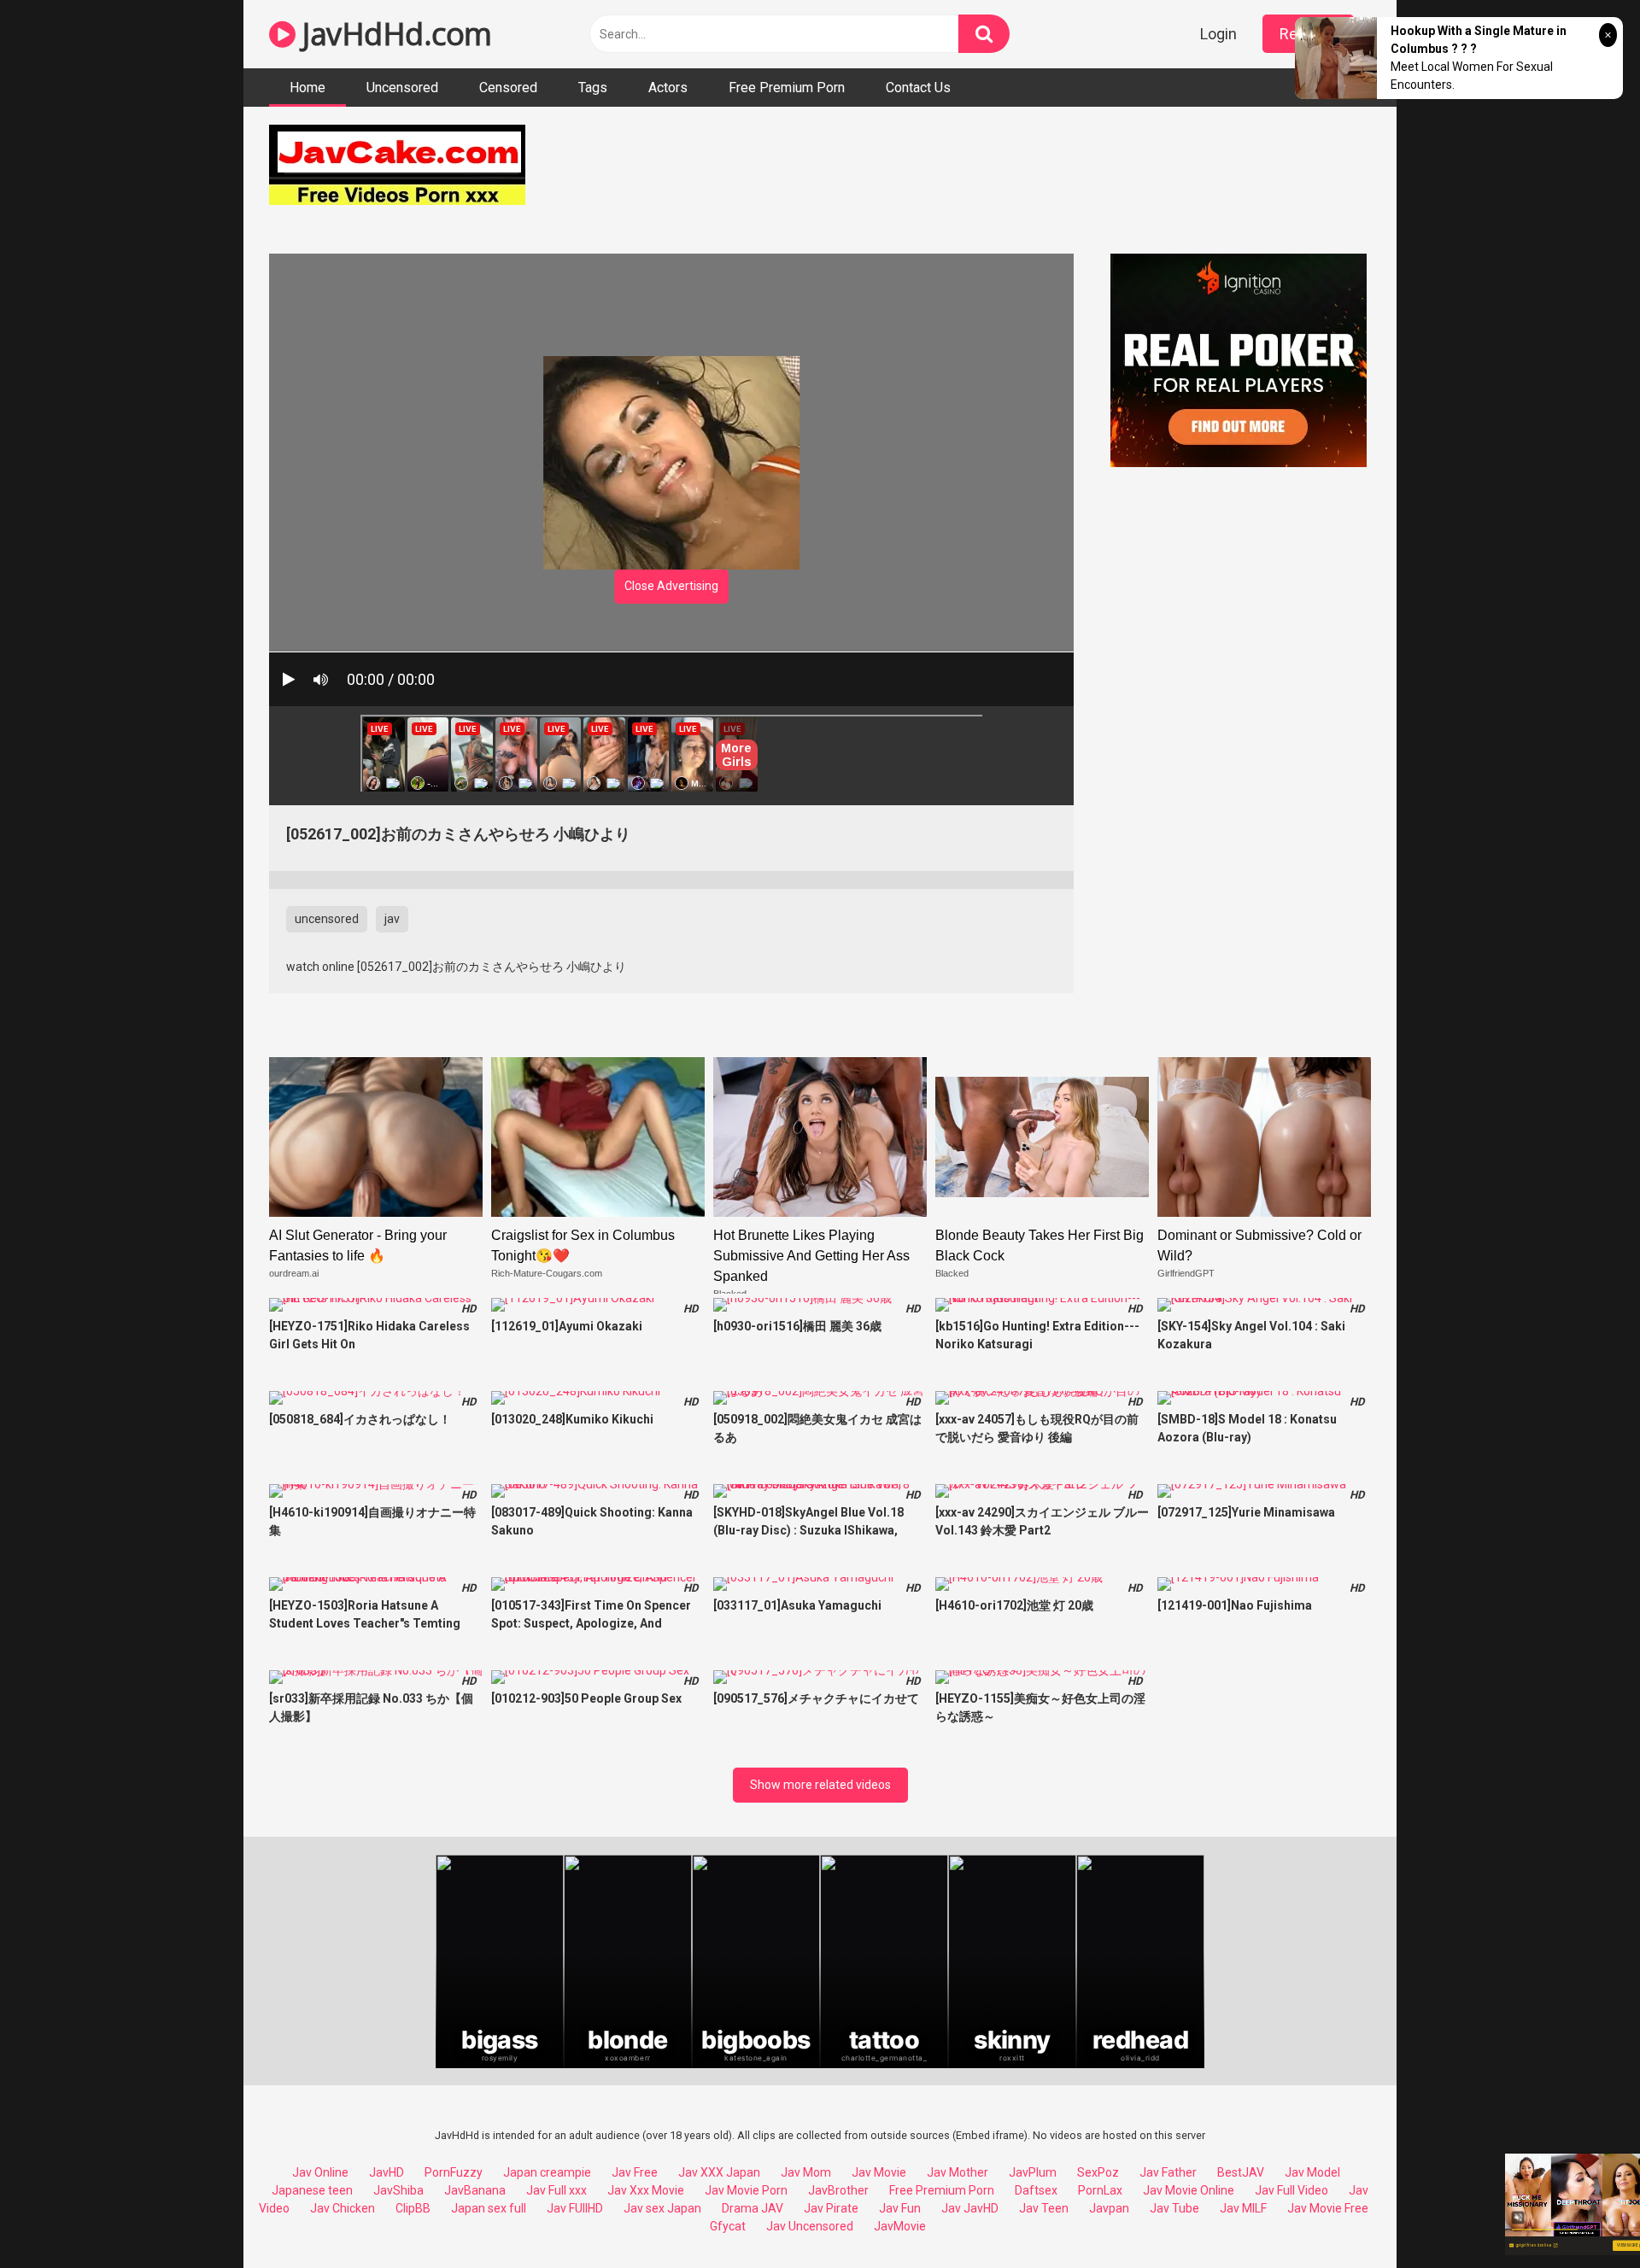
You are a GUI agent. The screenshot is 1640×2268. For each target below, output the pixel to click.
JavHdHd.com (394, 34)
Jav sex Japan (662, 2208)
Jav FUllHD (575, 2208)
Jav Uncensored (810, 2226)
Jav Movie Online (1189, 2190)
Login (1218, 34)
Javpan (1109, 2208)
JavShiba (398, 2190)
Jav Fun (900, 2208)
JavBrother (838, 2190)
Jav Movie (879, 2172)
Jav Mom (806, 2172)
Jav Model (1312, 2172)
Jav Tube (1174, 2208)
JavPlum (1033, 2172)
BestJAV (1241, 2172)
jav (392, 919)
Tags (593, 88)
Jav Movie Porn (746, 2190)
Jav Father (1168, 2172)
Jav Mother (958, 2172)
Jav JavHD (970, 2208)
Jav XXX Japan (719, 2172)
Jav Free (635, 2172)
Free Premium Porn (787, 88)
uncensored (327, 919)
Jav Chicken (343, 2208)
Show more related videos (820, 1785)
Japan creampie (547, 2172)
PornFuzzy (454, 2172)
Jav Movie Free (1328, 2208)
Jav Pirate (831, 2208)
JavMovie (900, 2226)
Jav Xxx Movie (646, 2190)
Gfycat (728, 2226)
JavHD (387, 2172)
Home (307, 88)
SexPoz (1098, 2172)
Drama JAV (753, 2208)
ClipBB (413, 2208)
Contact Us (918, 88)
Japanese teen (312, 2190)
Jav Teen (1044, 2208)
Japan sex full (489, 2208)
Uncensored (402, 88)
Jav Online (320, 2172)
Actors (668, 88)
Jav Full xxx (556, 2190)
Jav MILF (1243, 2208)
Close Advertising (671, 586)
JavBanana (475, 2190)
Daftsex (1036, 2190)
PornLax (1100, 2190)
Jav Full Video (1291, 2190)
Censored (508, 88)
